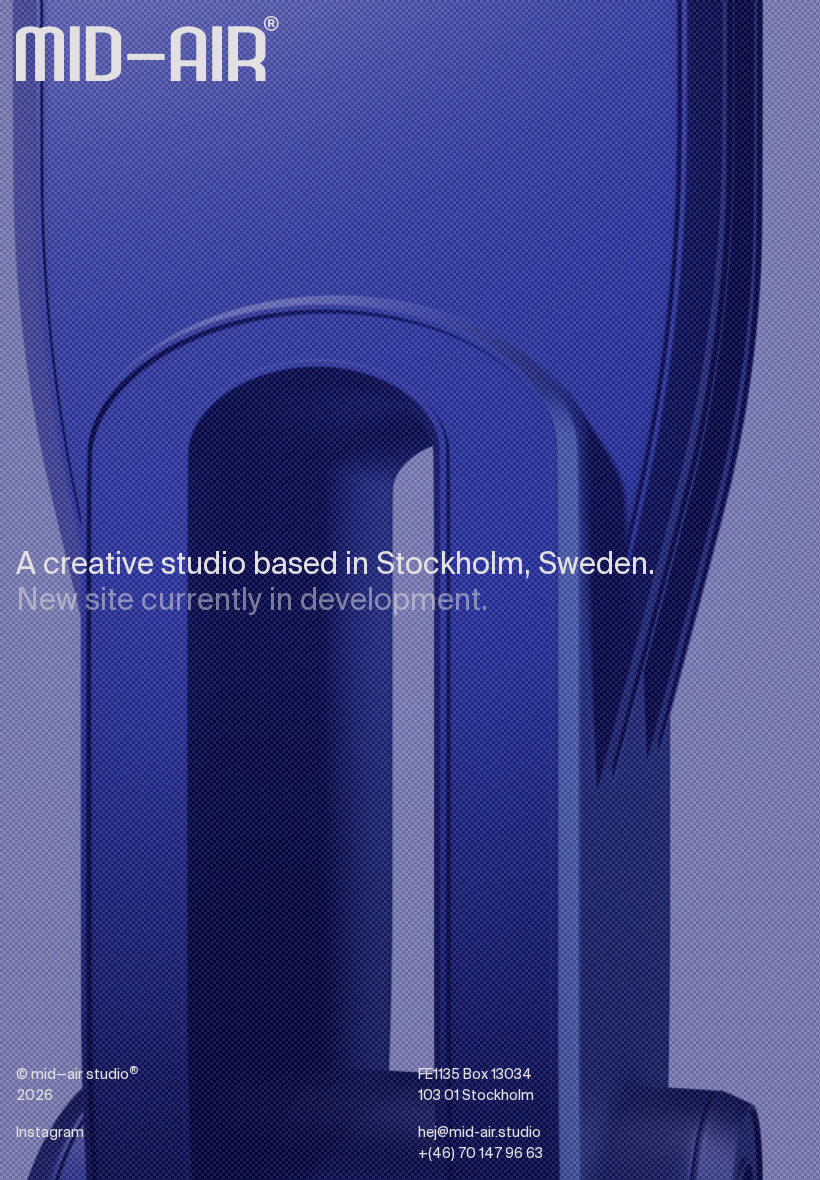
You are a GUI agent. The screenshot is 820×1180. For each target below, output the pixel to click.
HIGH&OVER (56, 487)
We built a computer (82, 590)
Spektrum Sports (73, 462)
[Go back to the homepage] (147, 48)
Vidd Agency (57, 512)
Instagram (50, 743)
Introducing (115, 615)
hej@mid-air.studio (77, 718)
